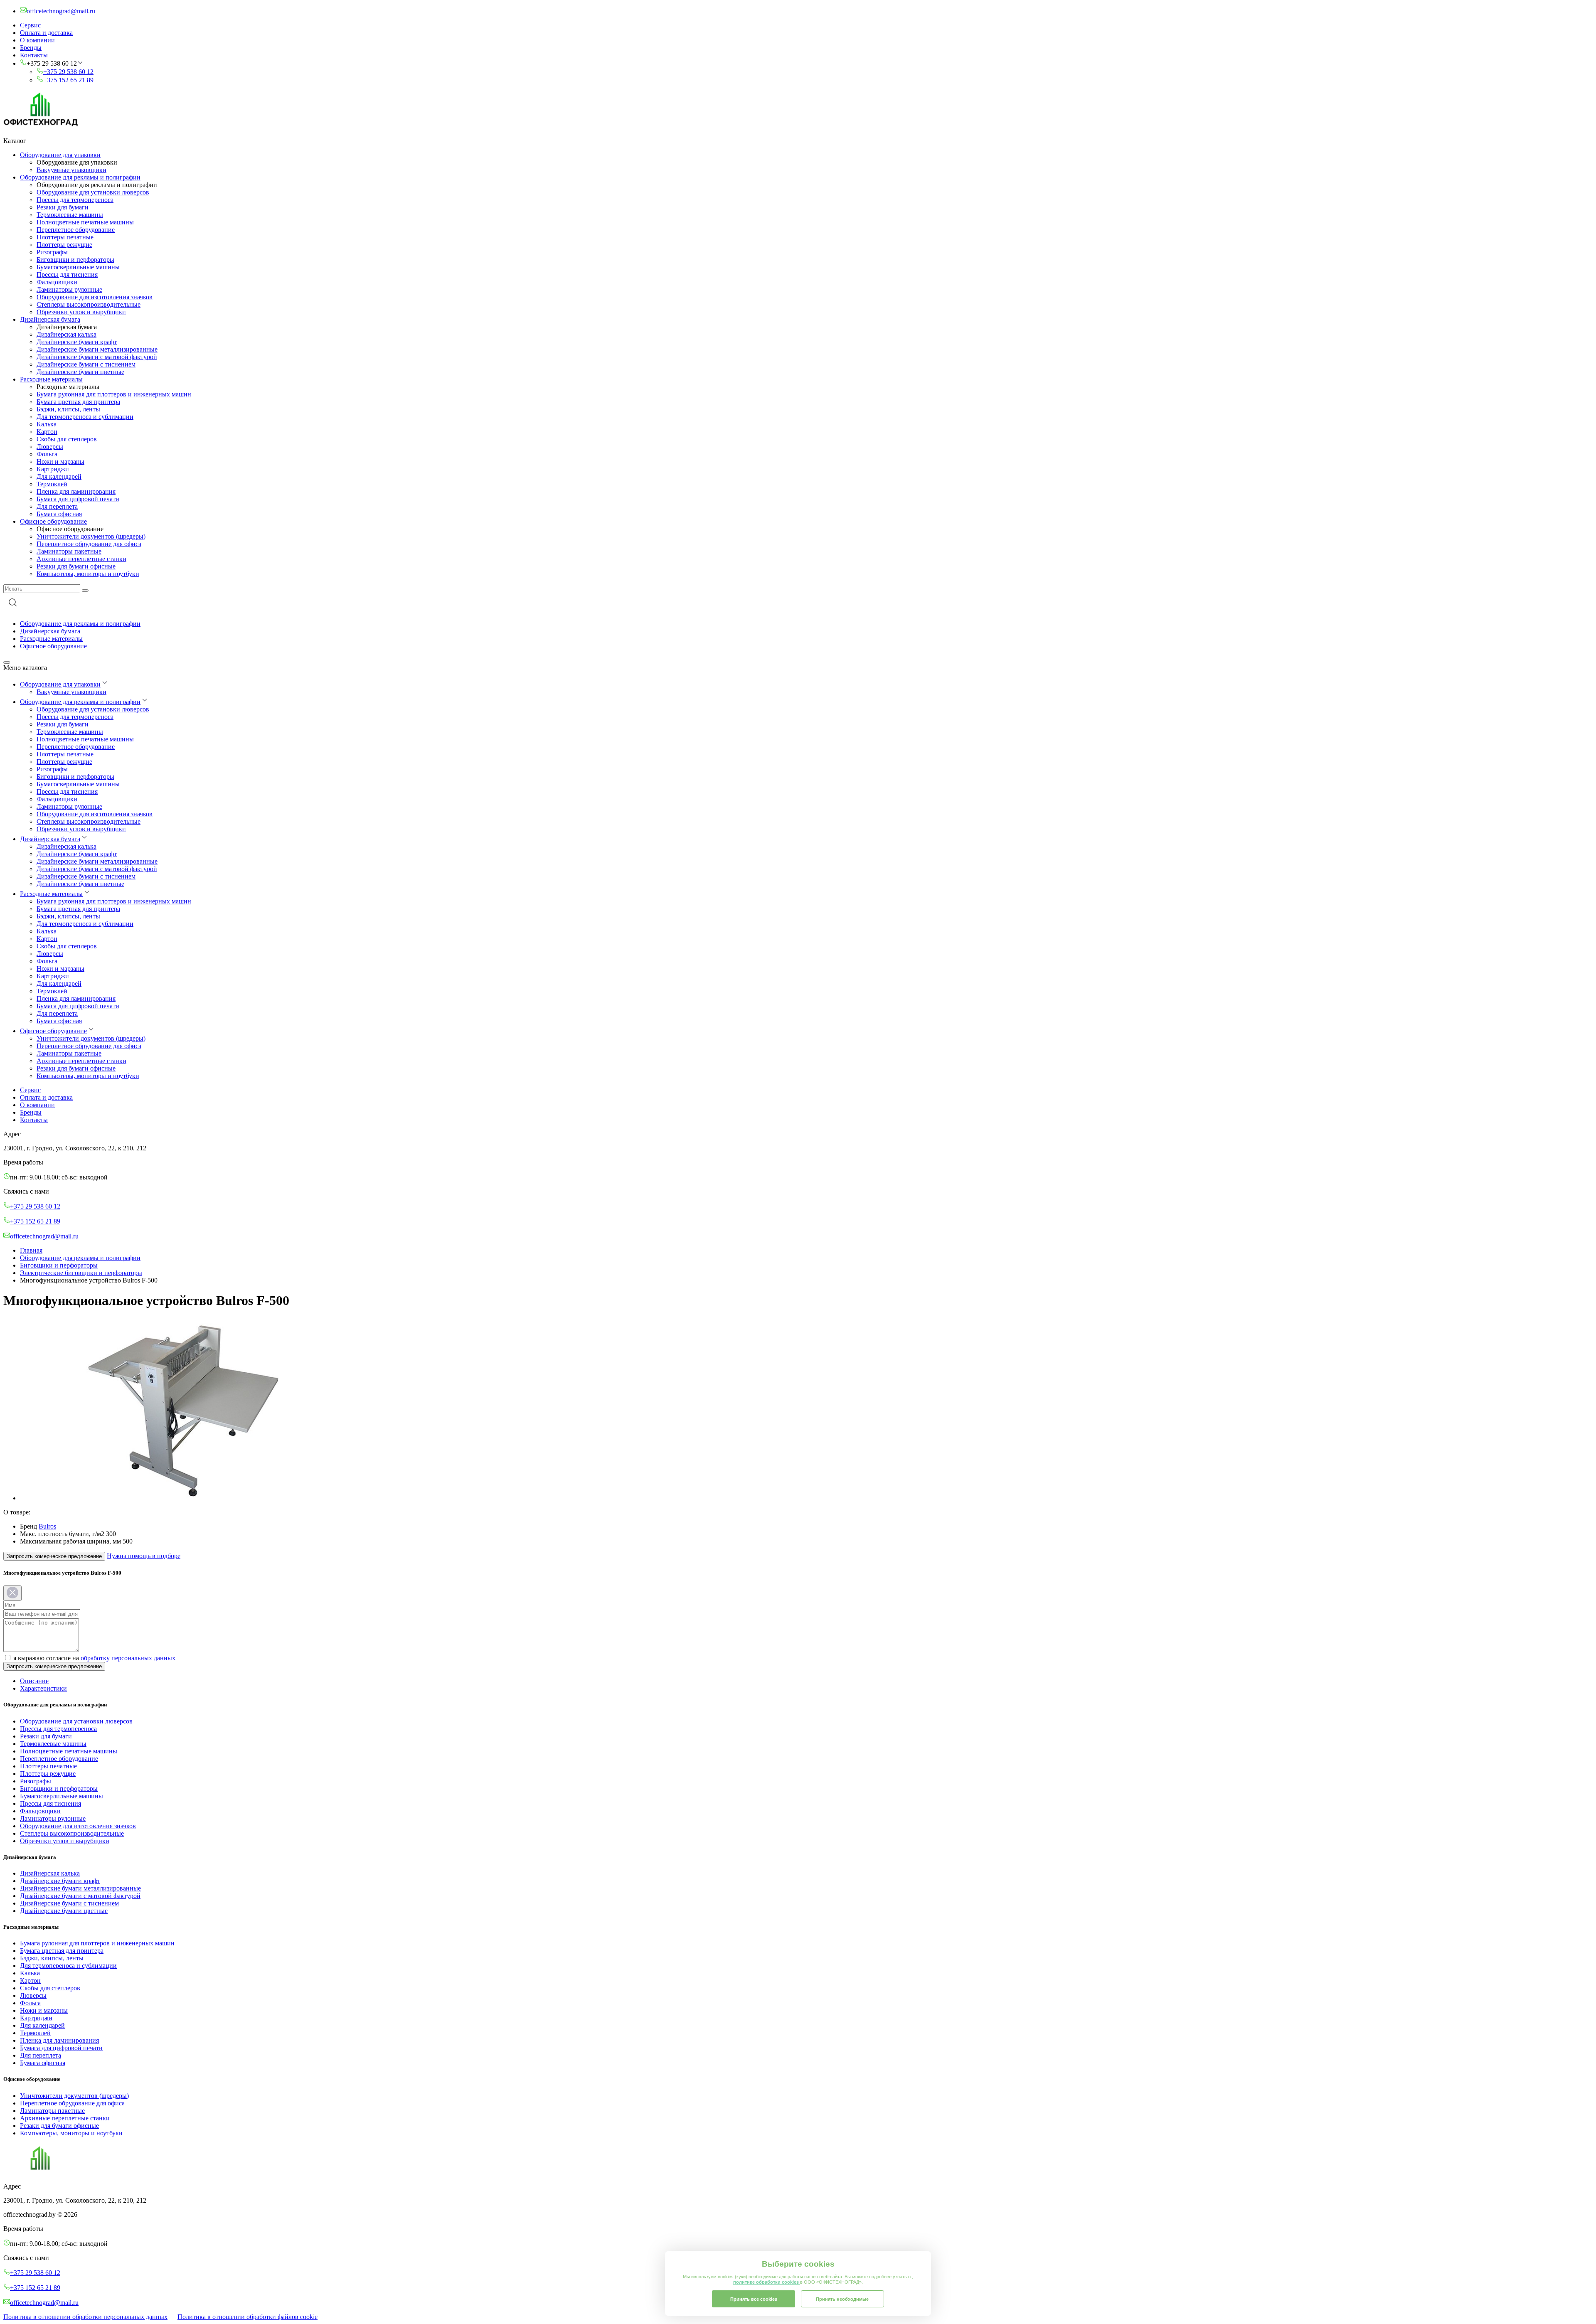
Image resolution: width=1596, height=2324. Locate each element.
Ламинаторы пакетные (69, 551)
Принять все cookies (754, 2299)
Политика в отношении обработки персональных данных (85, 2317)
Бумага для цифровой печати (78, 499)
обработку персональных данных (128, 1658)
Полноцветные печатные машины (85, 222)
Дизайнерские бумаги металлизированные (97, 349)
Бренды (31, 48)
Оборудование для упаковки (60, 155)
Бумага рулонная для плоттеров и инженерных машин (114, 394)
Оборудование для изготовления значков (95, 297)
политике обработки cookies (767, 2282)
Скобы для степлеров (67, 439)
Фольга (47, 454)
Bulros (47, 1526)
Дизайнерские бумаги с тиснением (86, 364)
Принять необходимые (842, 2299)
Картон (47, 432)
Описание (34, 1681)
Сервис (30, 25)
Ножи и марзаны (60, 462)
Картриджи (53, 469)
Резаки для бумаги (63, 207)
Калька (47, 424)
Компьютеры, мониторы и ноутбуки (88, 574)
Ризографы (52, 252)
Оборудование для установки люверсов (93, 192)
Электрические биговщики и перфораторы (81, 1273)
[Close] (12, 1593)
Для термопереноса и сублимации (85, 417)
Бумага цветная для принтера (78, 402)
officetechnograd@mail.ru (44, 1236)
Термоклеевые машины (70, 215)
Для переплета (57, 506)
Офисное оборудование (53, 521)
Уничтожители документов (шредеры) (91, 536)
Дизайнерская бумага (50, 319)
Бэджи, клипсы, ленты (68, 409)
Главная (31, 1250)
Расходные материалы (51, 379)
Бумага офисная (59, 514)
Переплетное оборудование (76, 230)
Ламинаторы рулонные (69, 289)
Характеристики (43, 1688)
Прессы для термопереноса (75, 200)
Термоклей (52, 484)
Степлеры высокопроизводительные (89, 304)
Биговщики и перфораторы (75, 260)
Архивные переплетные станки (81, 559)
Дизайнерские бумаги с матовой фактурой (97, 357)
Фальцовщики (57, 282)
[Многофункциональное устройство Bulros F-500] (187, 1498)
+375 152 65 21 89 (68, 80)
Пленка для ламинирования (76, 491)
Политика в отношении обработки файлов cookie (248, 2317)
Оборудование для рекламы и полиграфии (80, 177)
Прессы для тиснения (67, 274)
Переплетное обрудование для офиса (89, 544)
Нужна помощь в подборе (144, 1556)
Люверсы (50, 447)
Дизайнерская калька (66, 334)
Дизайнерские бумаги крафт (77, 342)
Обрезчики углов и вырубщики (81, 312)
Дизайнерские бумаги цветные (80, 372)
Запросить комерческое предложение (54, 1556)
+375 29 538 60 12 (68, 72)
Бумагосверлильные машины (78, 267)
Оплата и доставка (46, 33)
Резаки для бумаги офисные (76, 566)
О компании (37, 40)
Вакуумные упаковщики (71, 170)
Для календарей (59, 476)
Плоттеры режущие (64, 245)
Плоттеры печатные (65, 237)
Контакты (34, 55)
